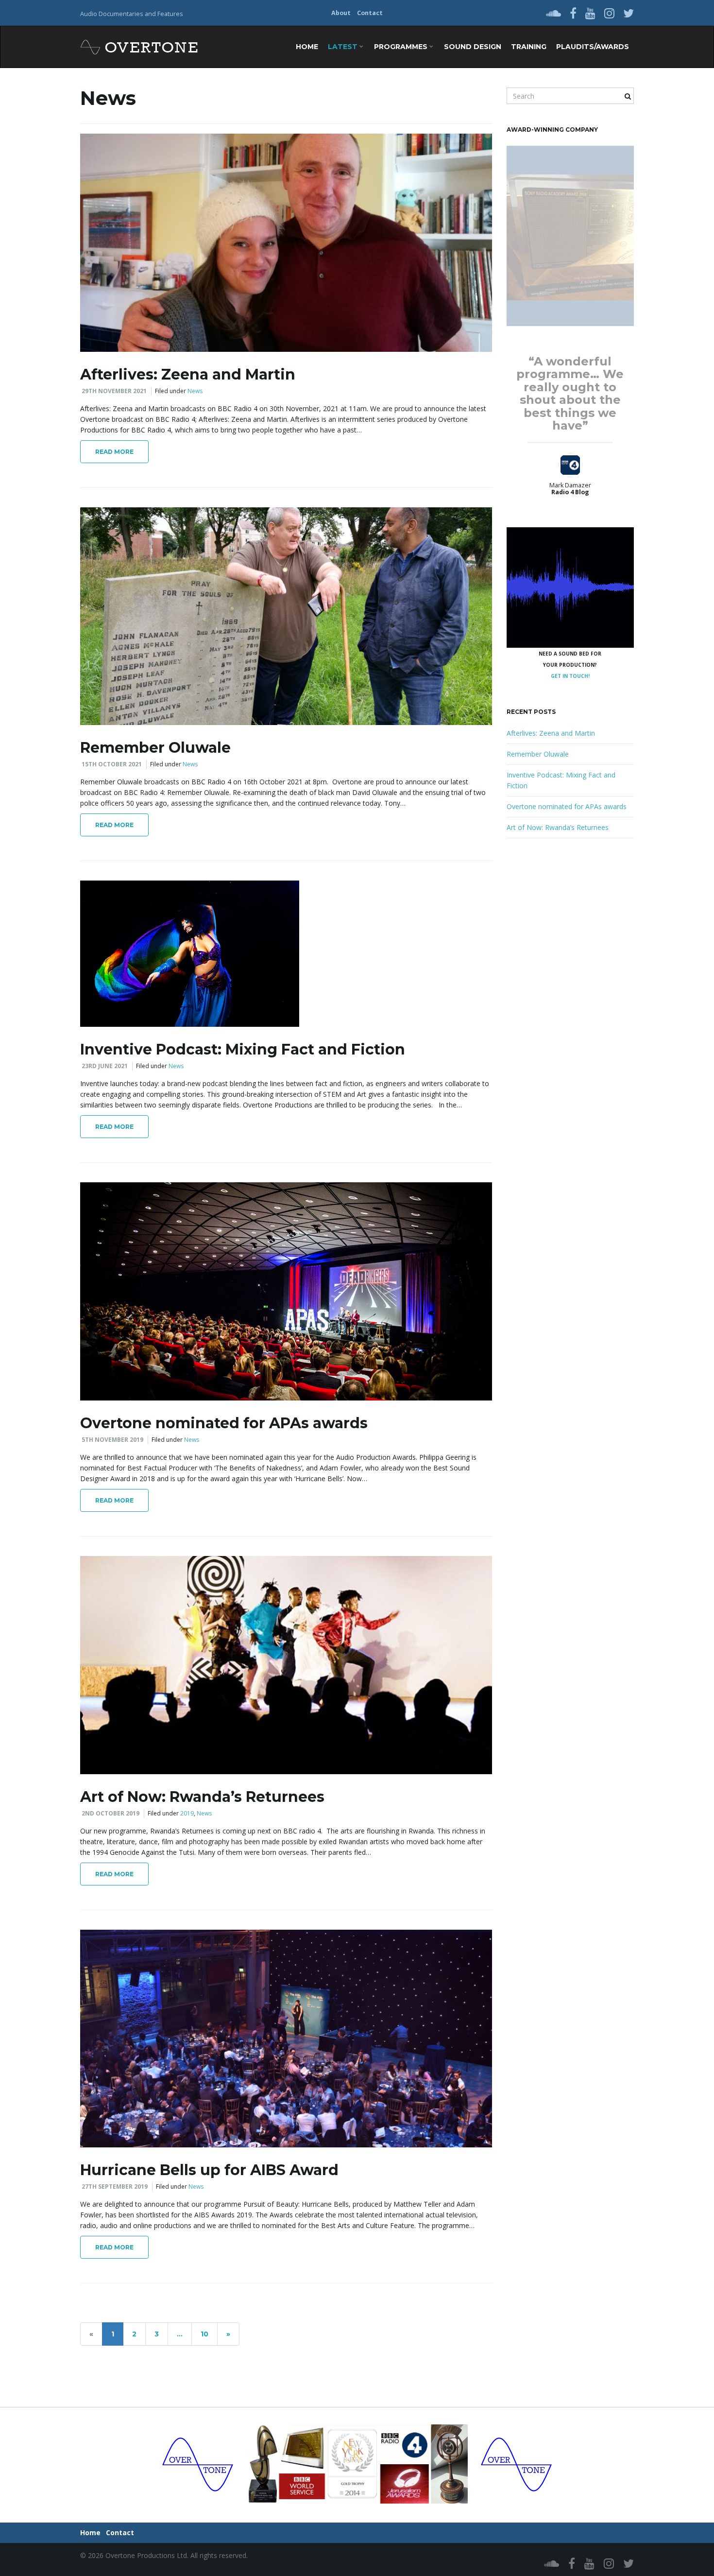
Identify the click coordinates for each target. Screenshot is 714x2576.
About (341, 13)
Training (529, 47)
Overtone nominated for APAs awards (224, 1423)
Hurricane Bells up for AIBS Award (209, 2170)
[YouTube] (590, 13)
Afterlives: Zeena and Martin (188, 374)
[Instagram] (609, 13)
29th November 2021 (114, 391)
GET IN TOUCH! (570, 676)
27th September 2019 (115, 2187)
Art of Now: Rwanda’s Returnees (202, 1797)
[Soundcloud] (553, 13)
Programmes (402, 47)
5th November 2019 (112, 1440)
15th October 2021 (112, 764)
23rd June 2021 (105, 1066)
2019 (187, 1813)
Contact (370, 13)
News (195, 391)
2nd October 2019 (110, 1813)
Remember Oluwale (155, 748)
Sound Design (473, 47)
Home (307, 47)
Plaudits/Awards (593, 47)
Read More (114, 452)
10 (204, 2334)
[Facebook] (573, 13)
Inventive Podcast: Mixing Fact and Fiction (243, 1049)
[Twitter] (629, 13)
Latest (344, 47)
